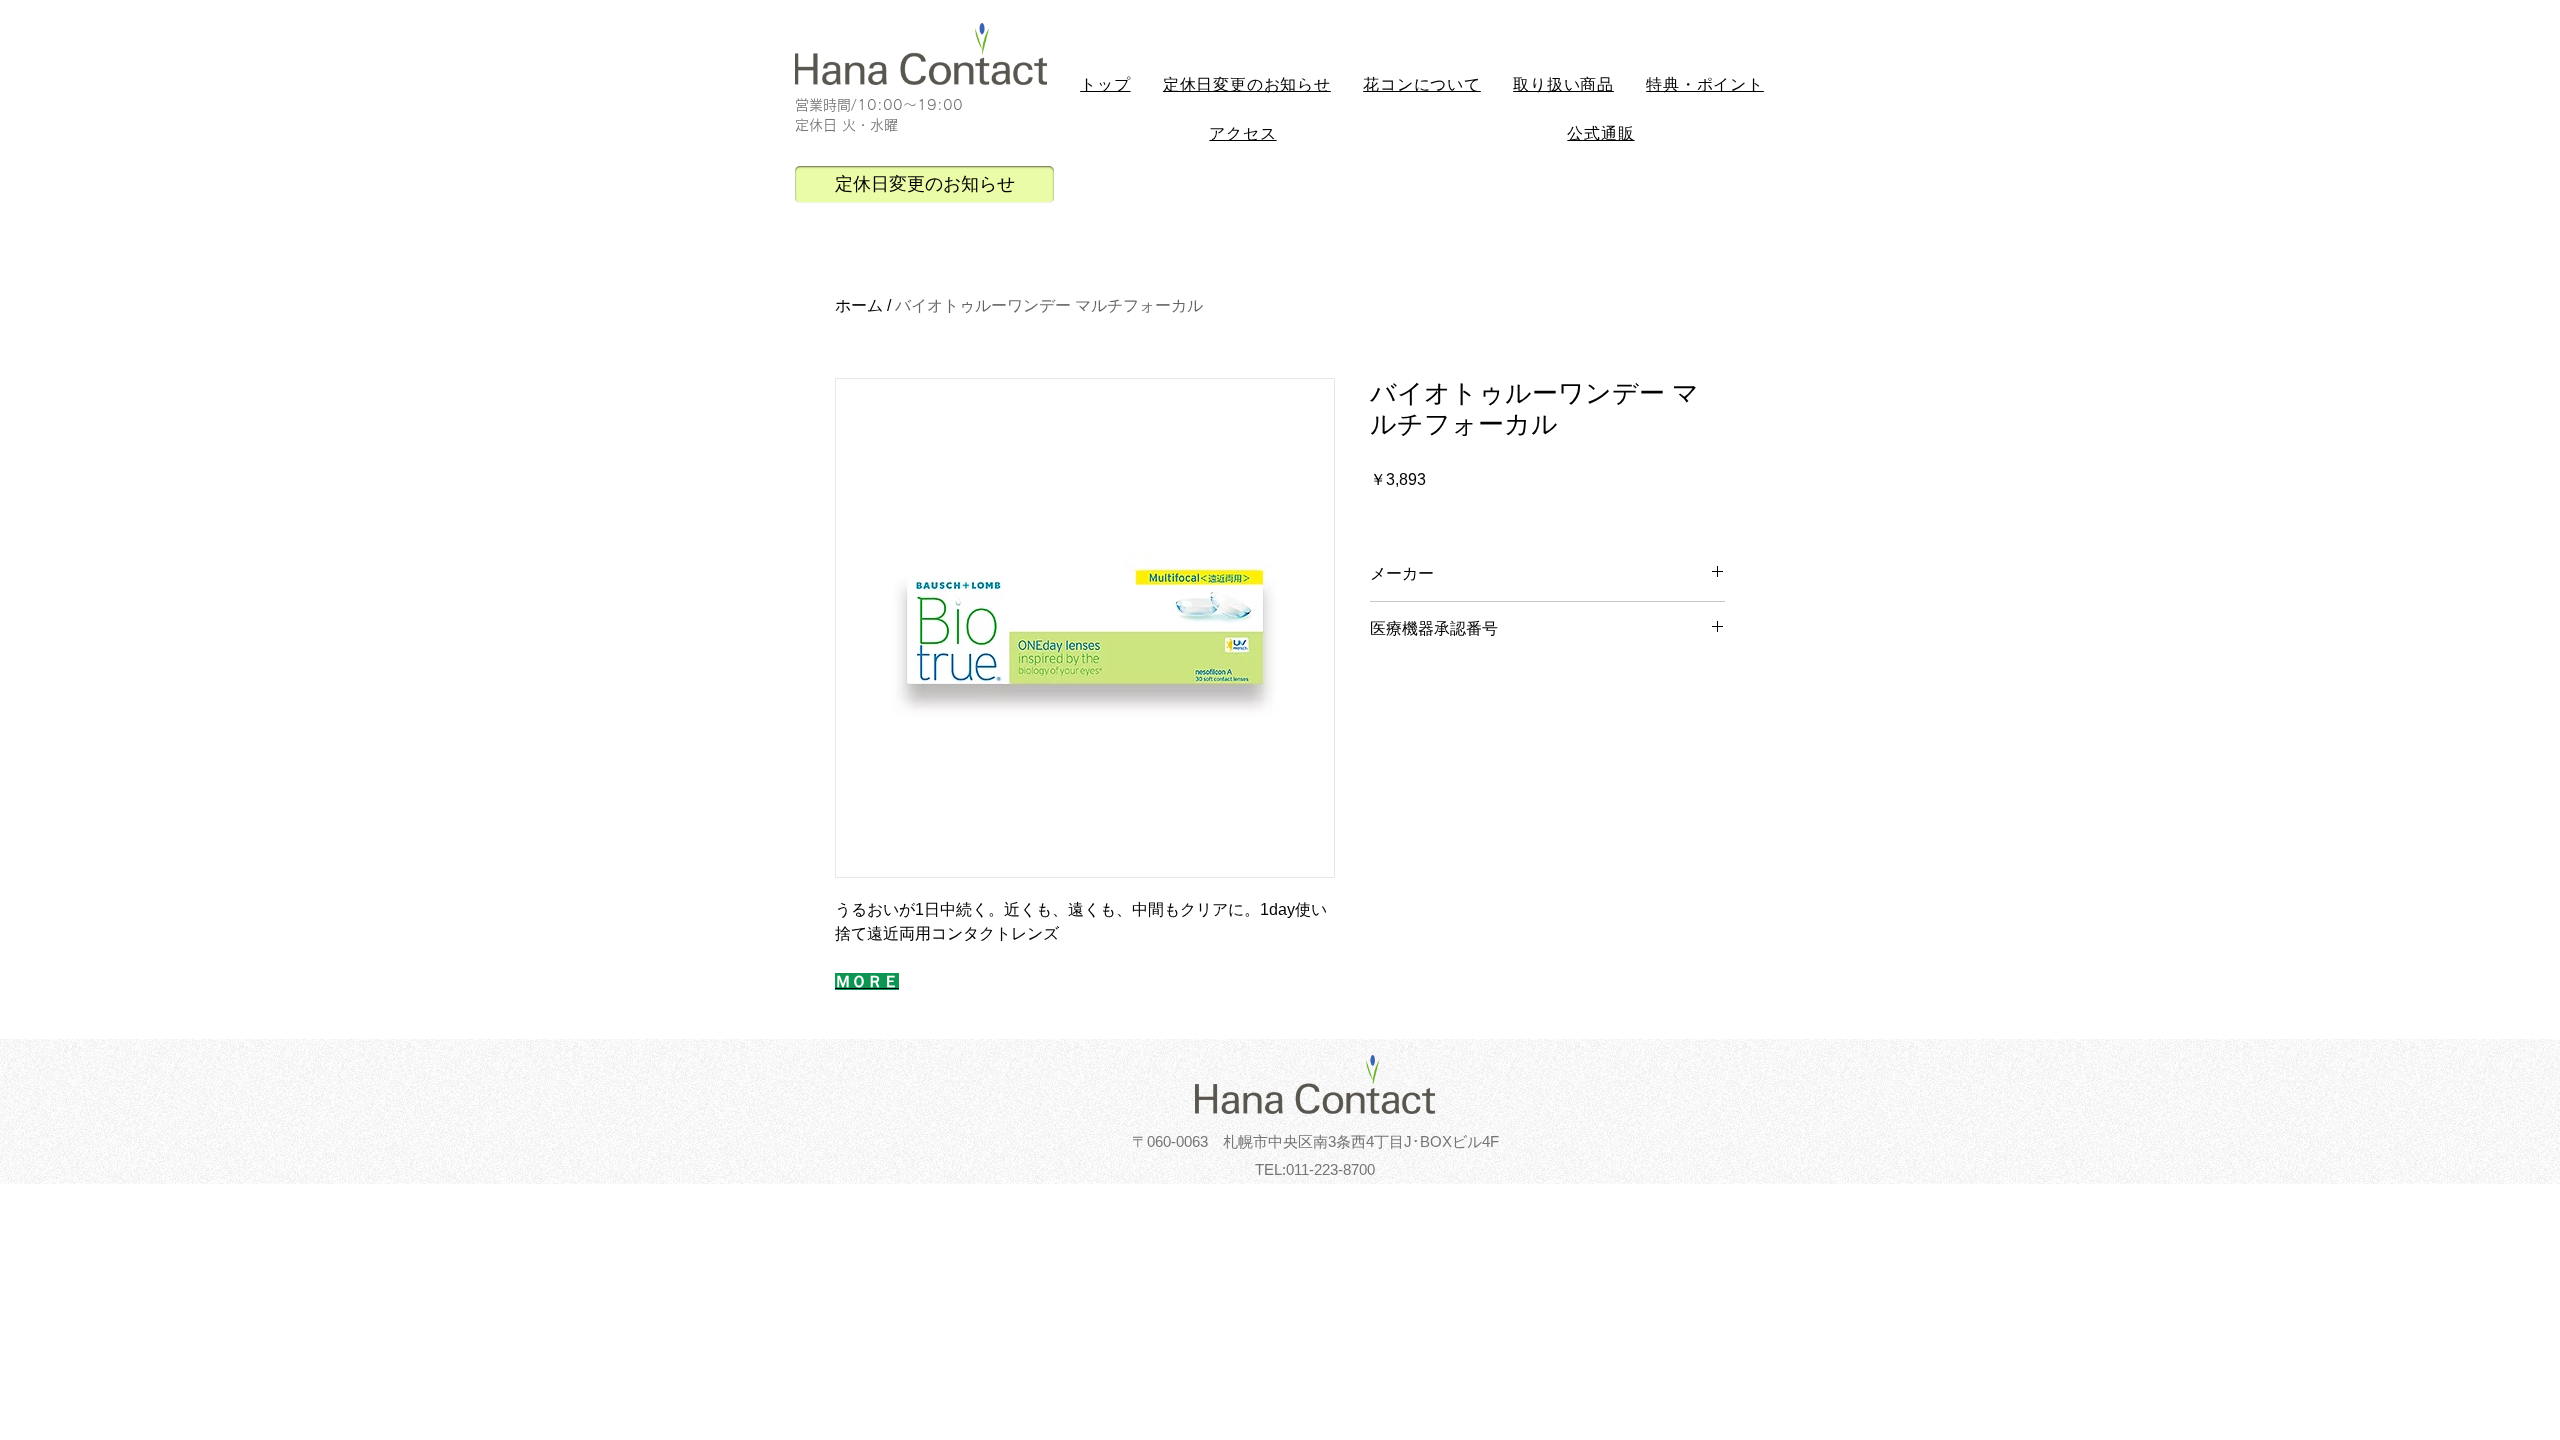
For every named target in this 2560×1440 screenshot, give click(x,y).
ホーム (859, 305)
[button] (1422, 85)
